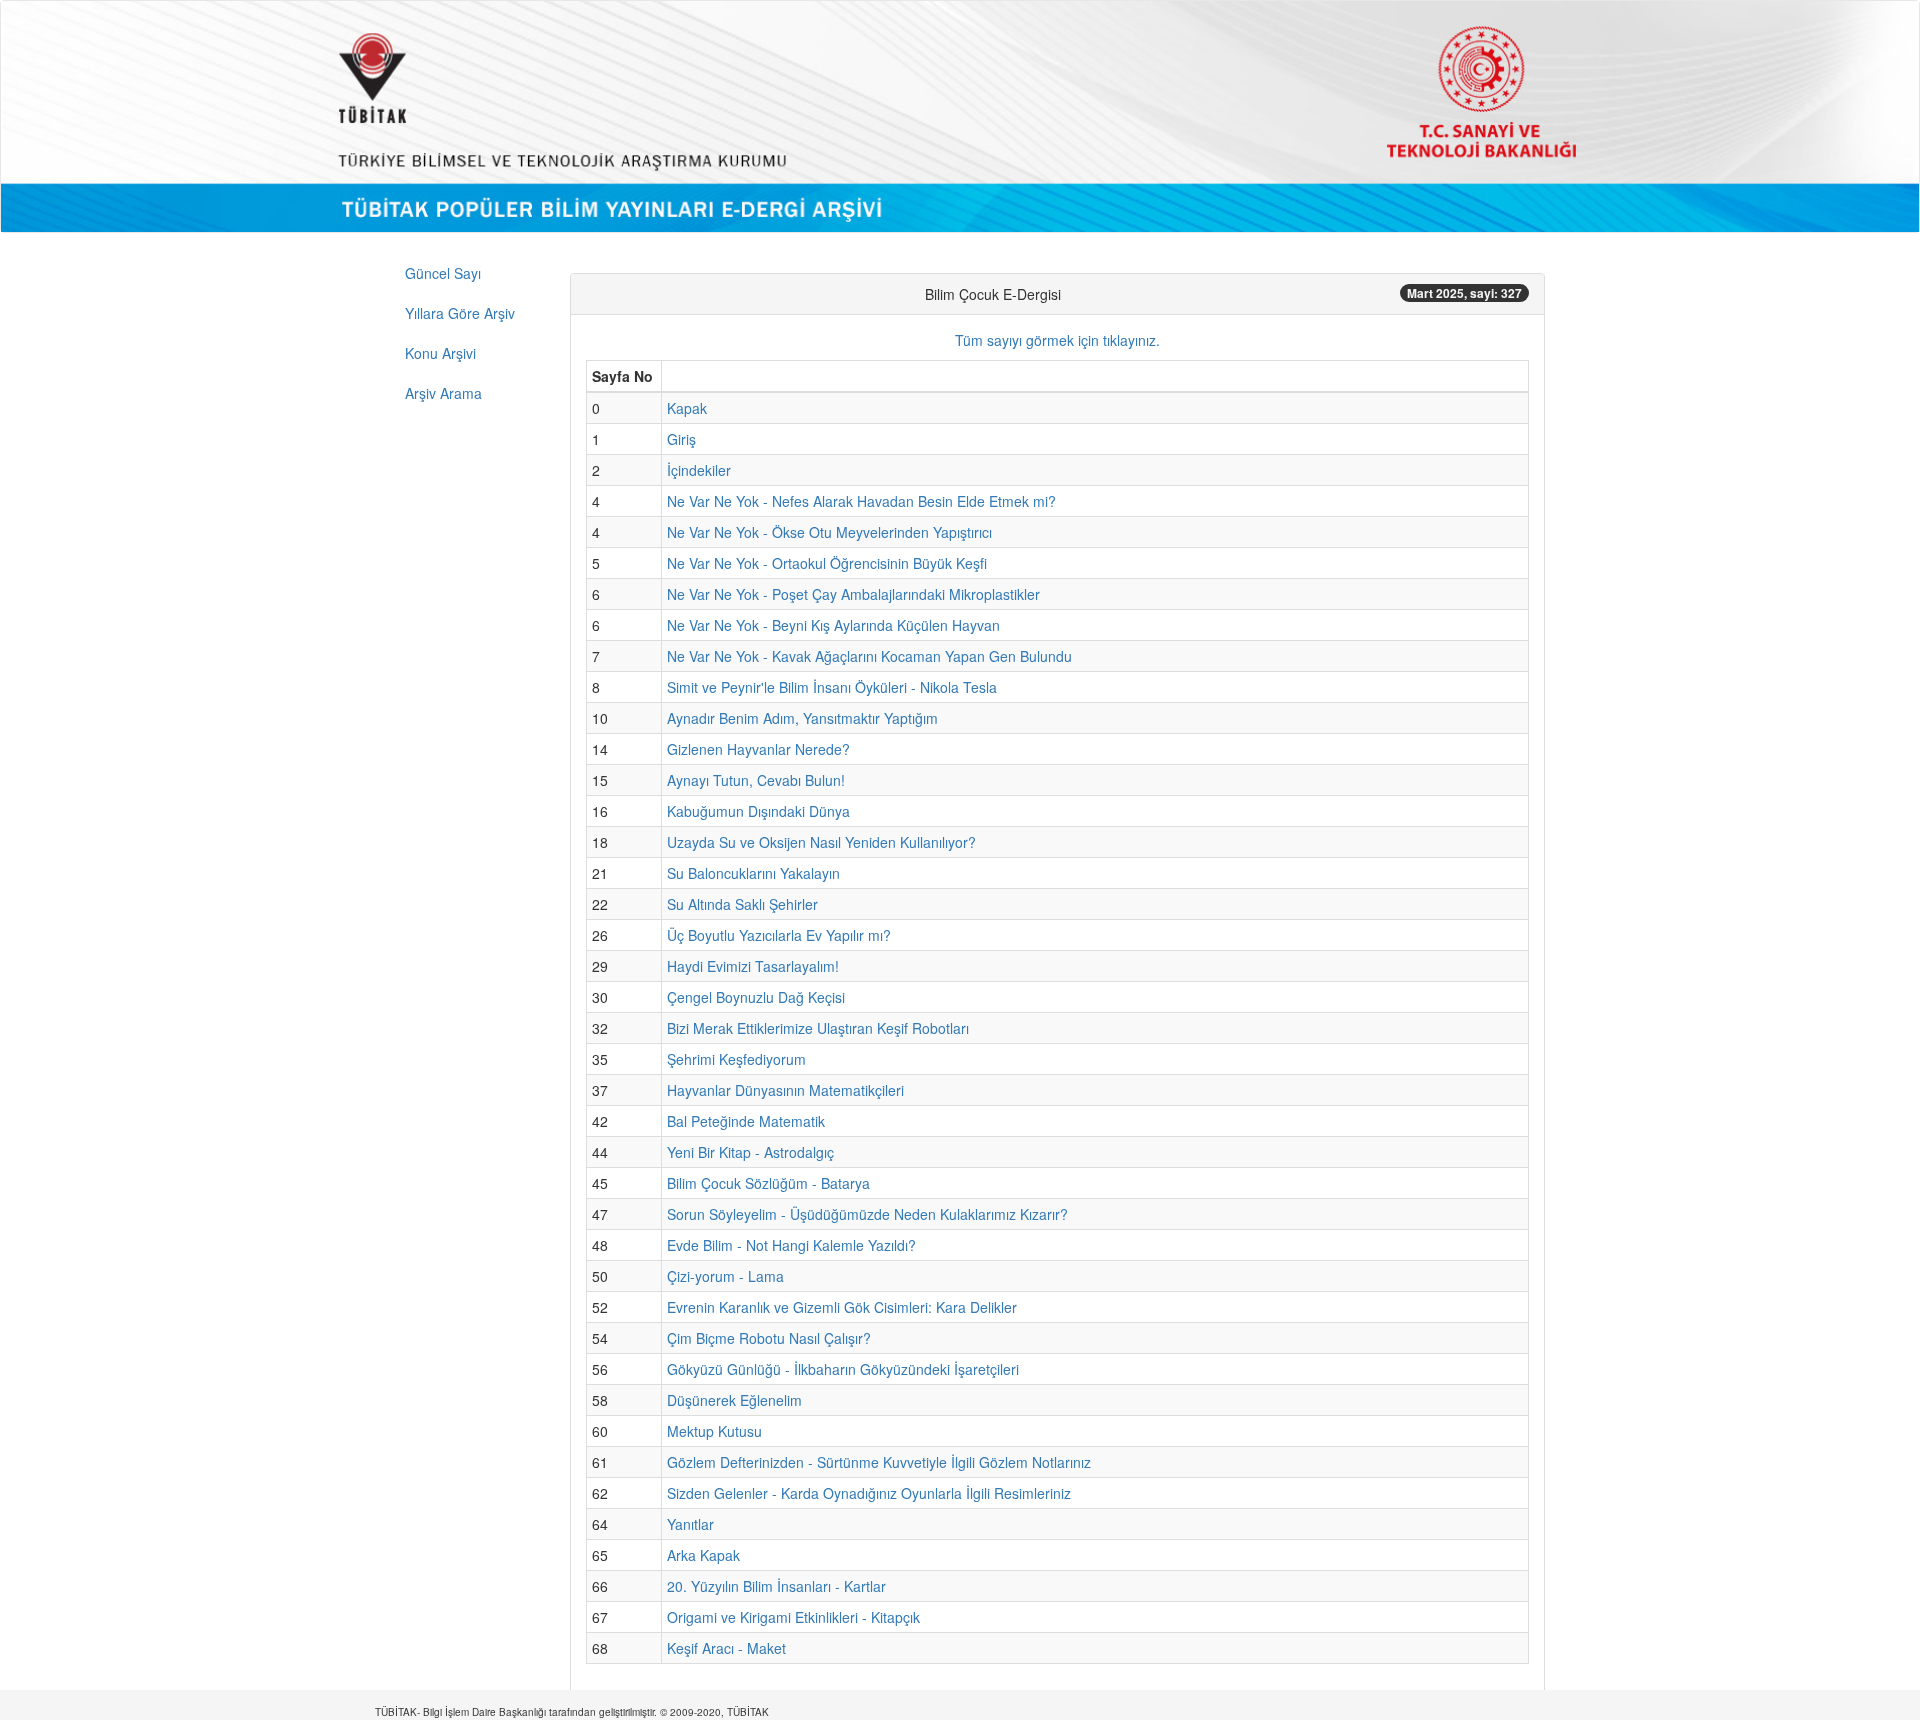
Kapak (687, 408)
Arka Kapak (703, 1555)
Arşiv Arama (443, 393)
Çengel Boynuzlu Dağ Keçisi (756, 997)
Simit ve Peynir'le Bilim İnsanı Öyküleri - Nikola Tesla (832, 687)
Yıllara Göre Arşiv (460, 313)
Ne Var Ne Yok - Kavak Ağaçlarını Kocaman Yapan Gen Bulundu (869, 656)
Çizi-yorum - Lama (725, 1276)
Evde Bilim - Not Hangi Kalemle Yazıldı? (791, 1245)
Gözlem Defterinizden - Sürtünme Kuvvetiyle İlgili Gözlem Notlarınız (879, 1462)
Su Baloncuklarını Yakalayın (753, 873)
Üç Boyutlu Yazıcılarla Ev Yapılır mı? (779, 935)
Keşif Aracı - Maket (726, 1648)
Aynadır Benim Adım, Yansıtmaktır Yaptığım (802, 718)
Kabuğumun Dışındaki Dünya (758, 811)
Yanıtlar (690, 1524)
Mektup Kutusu (714, 1431)
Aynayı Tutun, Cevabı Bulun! (756, 780)
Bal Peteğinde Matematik (746, 1121)
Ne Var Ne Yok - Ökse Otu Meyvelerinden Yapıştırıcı (829, 532)
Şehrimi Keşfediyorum (736, 1059)
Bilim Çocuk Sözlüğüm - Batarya (768, 1183)
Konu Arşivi (440, 353)
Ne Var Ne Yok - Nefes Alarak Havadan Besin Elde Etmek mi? (861, 501)
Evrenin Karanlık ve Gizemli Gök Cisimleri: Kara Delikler (842, 1307)
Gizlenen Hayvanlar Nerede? (758, 749)
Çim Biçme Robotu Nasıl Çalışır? (769, 1338)
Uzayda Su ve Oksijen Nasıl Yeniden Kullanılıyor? (821, 842)
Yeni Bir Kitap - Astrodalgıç (750, 1152)
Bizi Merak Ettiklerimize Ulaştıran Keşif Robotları (818, 1028)
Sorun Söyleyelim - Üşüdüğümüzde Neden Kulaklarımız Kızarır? (867, 1214)
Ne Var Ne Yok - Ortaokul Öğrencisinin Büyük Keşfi (827, 563)
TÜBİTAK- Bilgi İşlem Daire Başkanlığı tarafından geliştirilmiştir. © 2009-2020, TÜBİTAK (572, 1712)
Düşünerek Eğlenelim (734, 1400)
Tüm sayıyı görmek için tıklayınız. (1057, 340)
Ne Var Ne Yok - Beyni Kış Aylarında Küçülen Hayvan (833, 625)
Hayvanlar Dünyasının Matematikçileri (785, 1090)
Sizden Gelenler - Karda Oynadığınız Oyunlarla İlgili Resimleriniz (869, 1493)
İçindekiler (699, 470)
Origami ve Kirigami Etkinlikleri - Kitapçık (793, 1617)
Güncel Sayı (443, 273)
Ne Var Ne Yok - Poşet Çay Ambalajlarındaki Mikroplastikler (853, 594)
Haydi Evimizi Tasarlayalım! (753, 966)
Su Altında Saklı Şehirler (742, 904)
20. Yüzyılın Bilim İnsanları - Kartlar (776, 1586)
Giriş (681, 439)
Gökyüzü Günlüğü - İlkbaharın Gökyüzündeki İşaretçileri (843, 1369)
